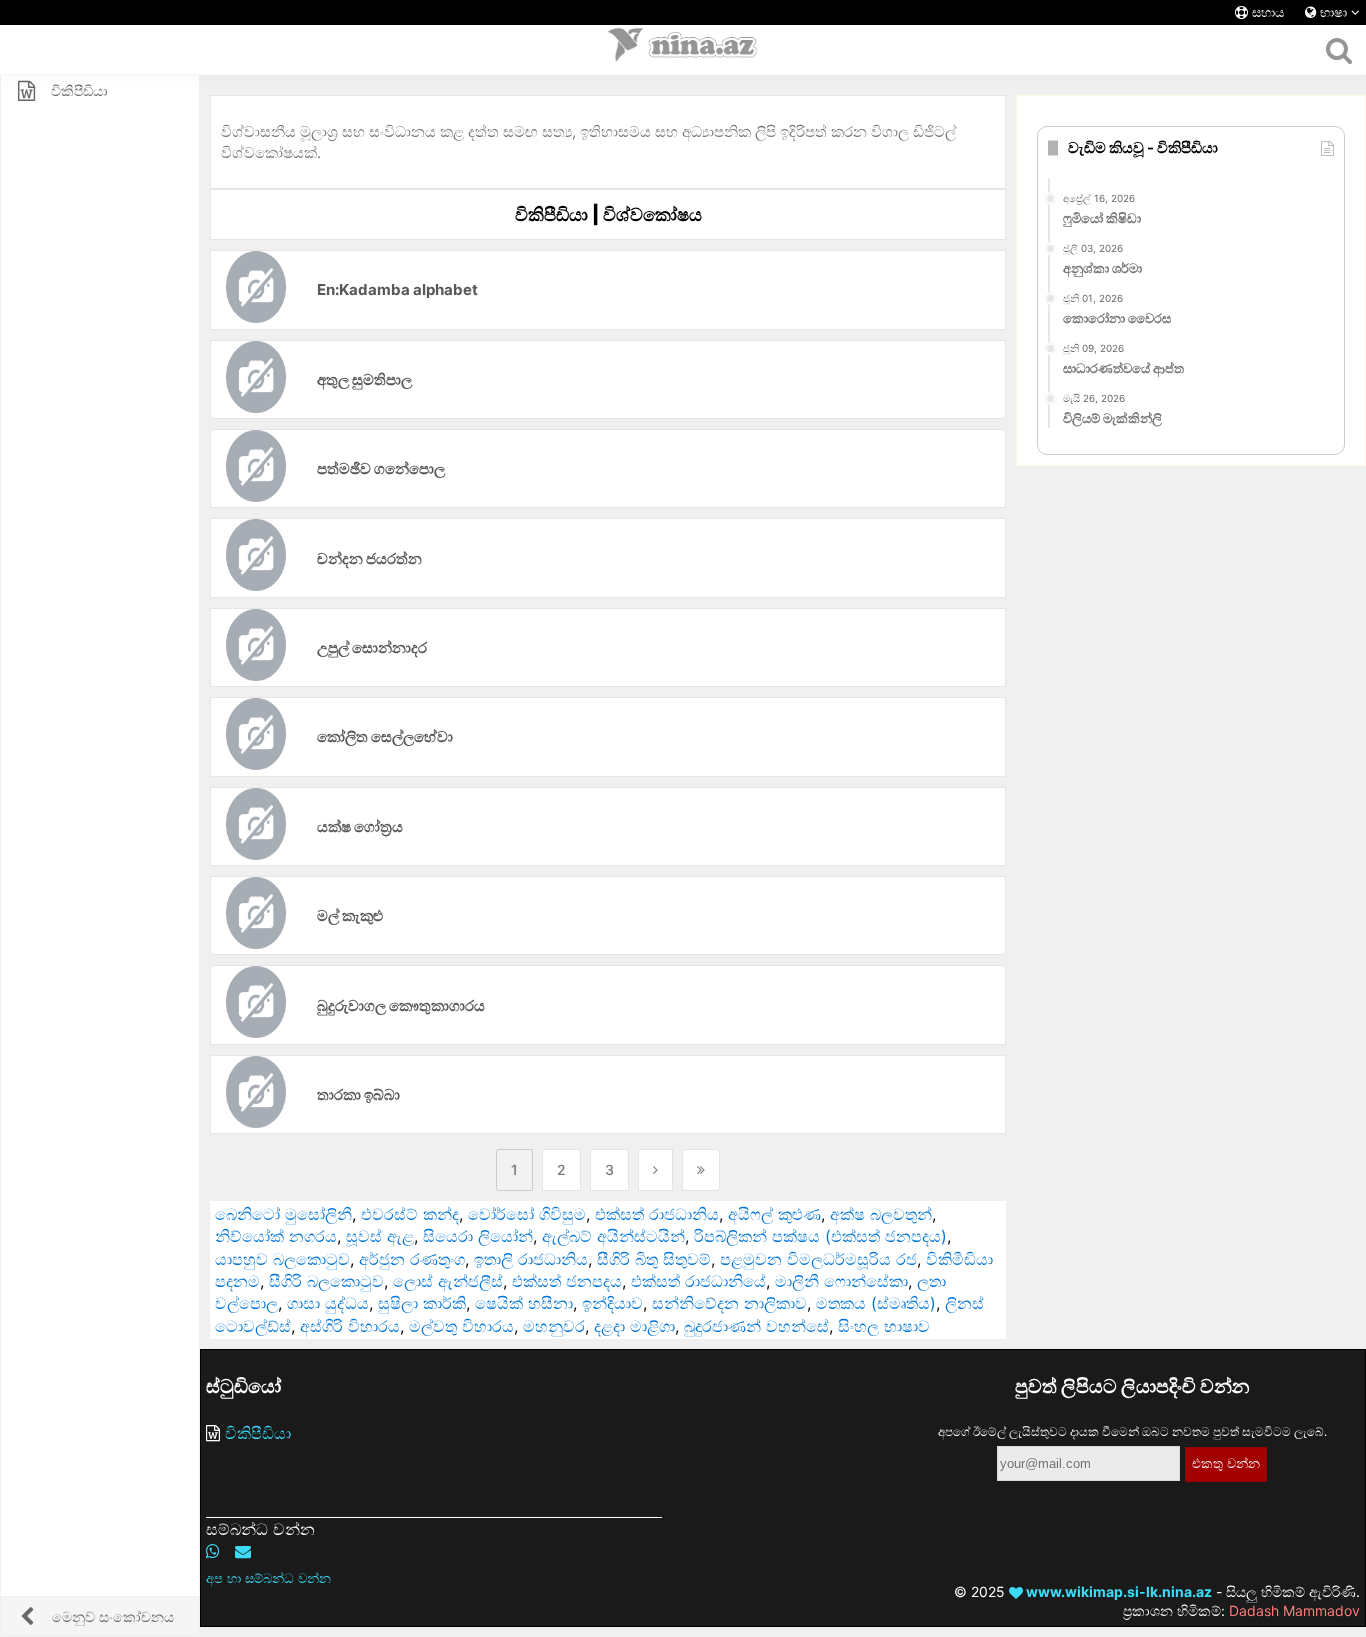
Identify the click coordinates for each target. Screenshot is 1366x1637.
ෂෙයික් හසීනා (524, 1303)
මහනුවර (554, 1326)
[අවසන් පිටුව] (701, 1170)
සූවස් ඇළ (380, 1236)
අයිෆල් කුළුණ (774, 1214)
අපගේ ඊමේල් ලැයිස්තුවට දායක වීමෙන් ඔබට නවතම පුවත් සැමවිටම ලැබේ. (1132, 1431)
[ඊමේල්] (243, 1551)
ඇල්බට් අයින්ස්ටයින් (613, 1236)
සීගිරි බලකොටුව (326, 1281)
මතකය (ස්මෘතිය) (876, 1303)
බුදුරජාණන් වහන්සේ (756, 1326)
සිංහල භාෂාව (884, 1326)
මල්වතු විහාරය (461, 1326)
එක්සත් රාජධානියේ (698, 1281)
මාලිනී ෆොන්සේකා (841, 1281)
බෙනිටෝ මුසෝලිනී (283, 1214)
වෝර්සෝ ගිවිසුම (527, 1214)
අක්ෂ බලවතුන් (881, 1214)
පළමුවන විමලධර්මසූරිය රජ (818, 1259)
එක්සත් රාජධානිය (657, 1214)
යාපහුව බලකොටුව (282, 1259)
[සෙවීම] (1338, 50)
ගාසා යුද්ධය (328, 1303)
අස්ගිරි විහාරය (350, 1326)
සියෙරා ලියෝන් (478, 1236)
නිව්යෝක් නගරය (276, 1236)
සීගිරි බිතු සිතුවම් (654, 1259)
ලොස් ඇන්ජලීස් (448, 1281)
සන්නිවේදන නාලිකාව (729, 1303)
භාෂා (1333, 12)
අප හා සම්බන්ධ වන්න (268, 1578)
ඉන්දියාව (612, 1303)
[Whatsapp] (213, 1551)
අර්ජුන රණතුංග (412, 1259)
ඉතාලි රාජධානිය (531, 1259)
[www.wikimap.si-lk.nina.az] (683, 50)
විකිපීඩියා (258, 1433)
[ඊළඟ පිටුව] (655, 1170)
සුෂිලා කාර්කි (422, 1303)
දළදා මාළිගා (634, 1326)
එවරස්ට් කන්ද (410, 1214)
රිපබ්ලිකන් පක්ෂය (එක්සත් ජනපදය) (820, 1236)
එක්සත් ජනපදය (567, 1281)
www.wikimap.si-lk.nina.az (1117, 1591)
